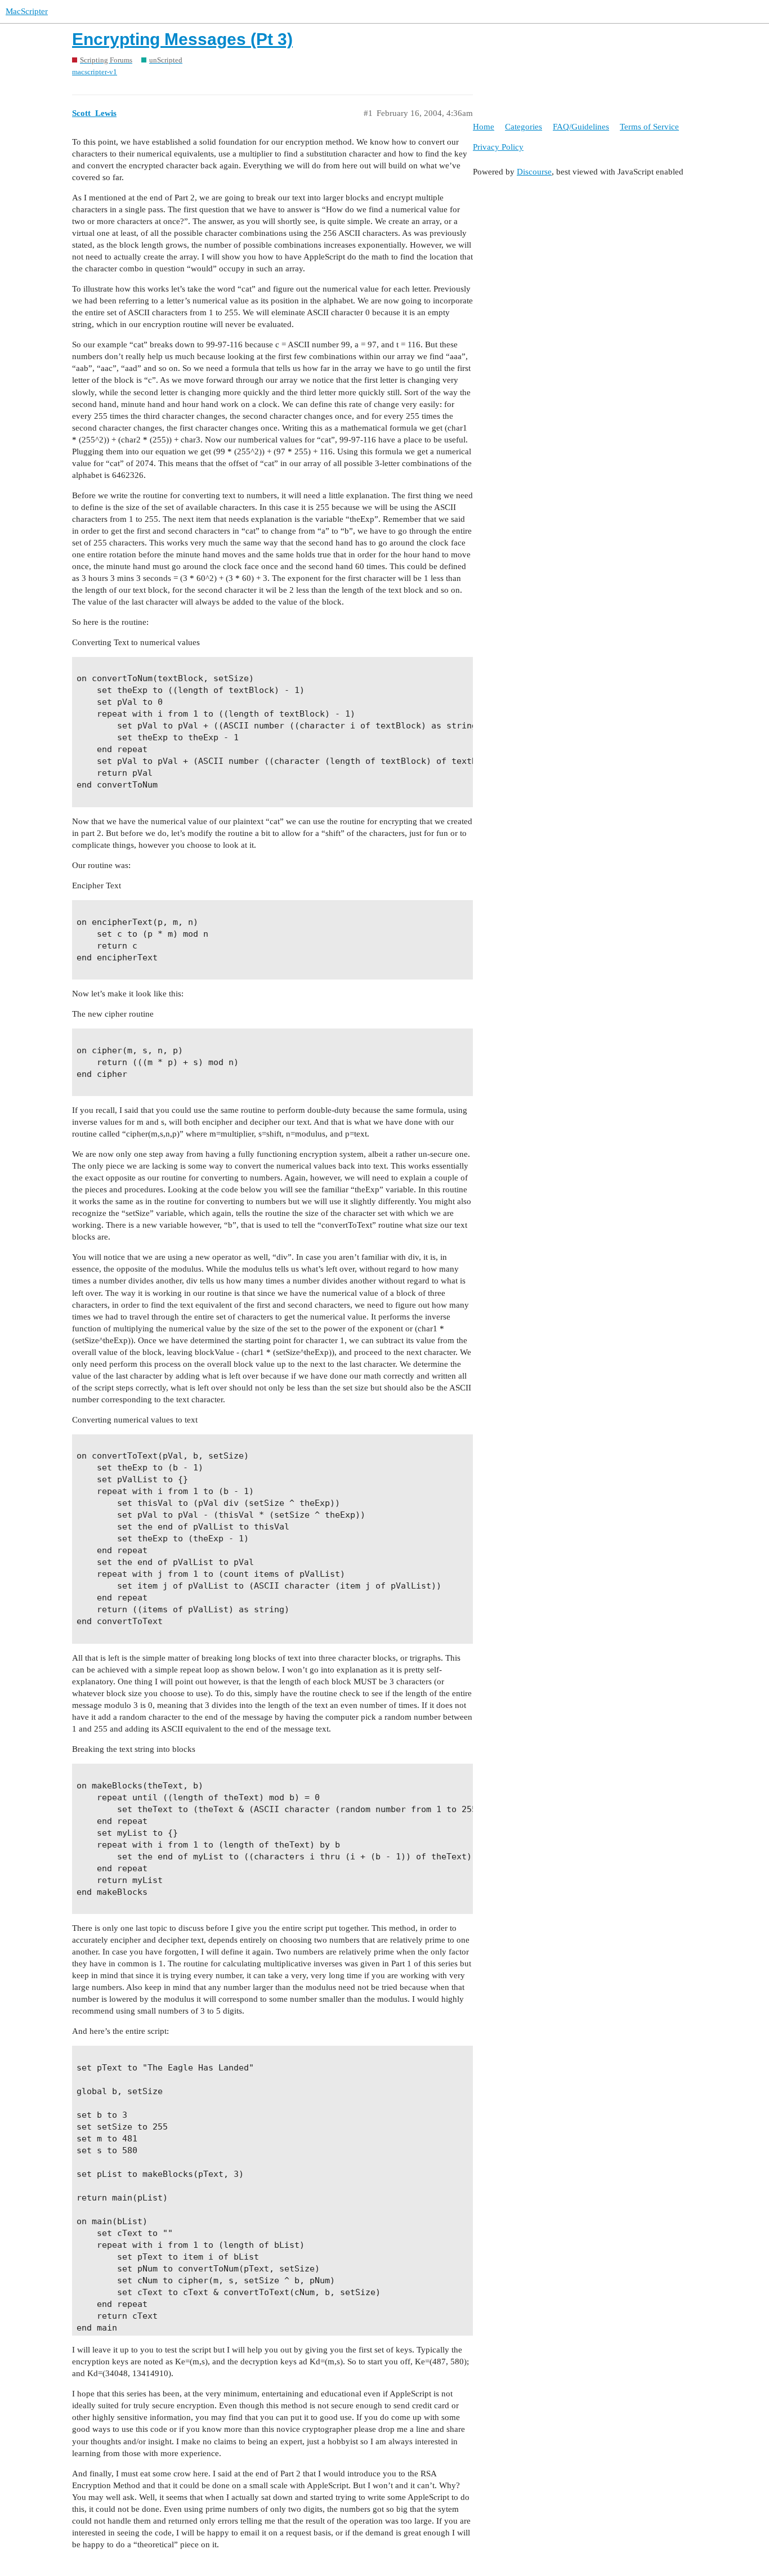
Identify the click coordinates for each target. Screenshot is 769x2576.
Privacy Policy (498, 147)
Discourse (534, 172)
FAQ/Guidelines (581, 127)
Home (484, 127)
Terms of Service (649, 127)
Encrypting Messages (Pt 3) (182, 39)
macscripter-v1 (95, 72)
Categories (524, 127)
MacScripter (27, 11)
